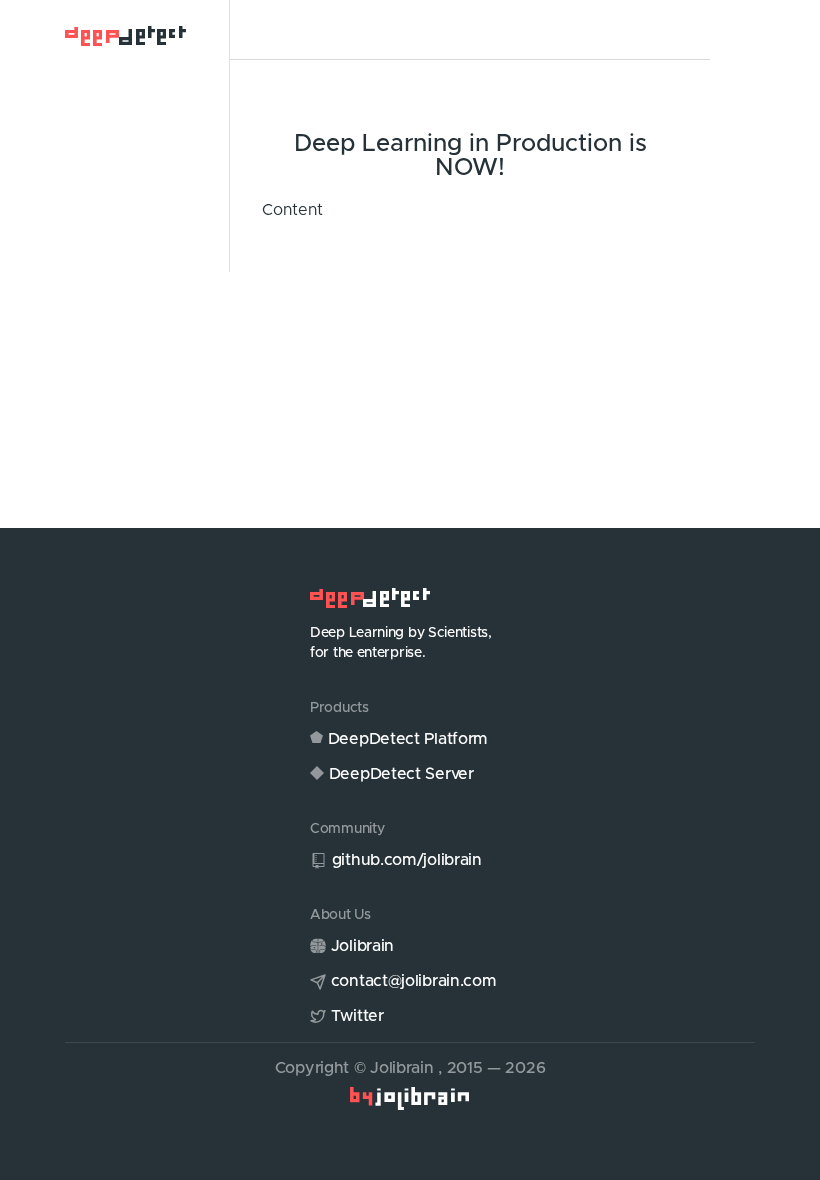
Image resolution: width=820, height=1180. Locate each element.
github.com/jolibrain (407, 860)
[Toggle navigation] (274, 31)
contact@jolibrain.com (414, 981)
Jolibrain (362, 946)
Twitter (357, 1016)
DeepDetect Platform (408, 739)
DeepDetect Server (401, 774)
